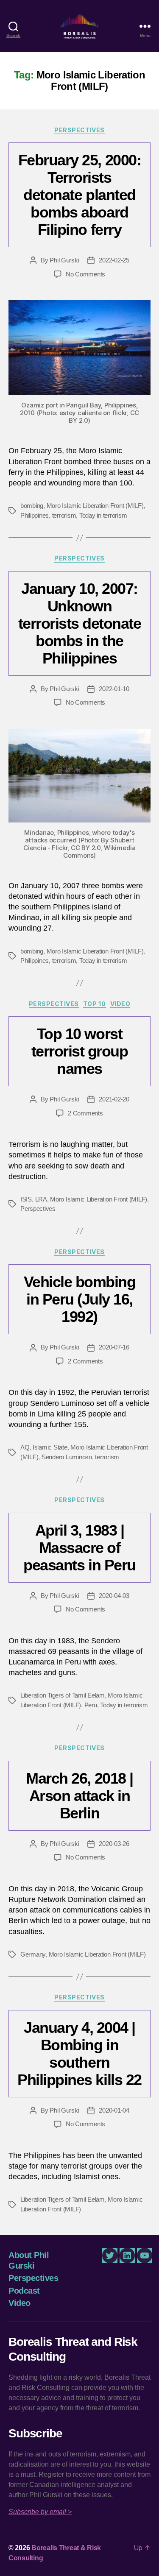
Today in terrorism (103, 515)
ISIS (26, 1199)
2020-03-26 (114, 1844)
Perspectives (79, 130)
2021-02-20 (114, 1099)
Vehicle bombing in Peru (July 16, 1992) (80, 1299)
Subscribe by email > (40, 2512)
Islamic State (50, 1447)
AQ (25, 1447)
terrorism (64, 515)
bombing (32, 506)
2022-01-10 (114, 689)
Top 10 (95, 1004)
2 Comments (85, 1113)
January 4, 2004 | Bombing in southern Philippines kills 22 (79, 2054)
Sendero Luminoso (67, 1457)
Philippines (35, 515)
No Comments (85, 274)
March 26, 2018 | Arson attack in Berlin (79, 1796)
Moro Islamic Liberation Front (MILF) (95, 506)
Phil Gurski (64, 260)
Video (120, 1004)
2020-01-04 (114, 2110)
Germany (33, 1954)
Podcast (24, 2291)
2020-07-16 (114, 1347)
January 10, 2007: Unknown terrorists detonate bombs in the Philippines (80, 623)
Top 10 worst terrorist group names (80, 1051)
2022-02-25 (114, 260)
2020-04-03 (114, 1596)
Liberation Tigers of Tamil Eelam (63, 1695)
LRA (41, 1199)
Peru (91, 1705)
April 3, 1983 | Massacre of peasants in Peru (79, 1548)
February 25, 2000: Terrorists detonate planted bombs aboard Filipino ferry (79, 195)
